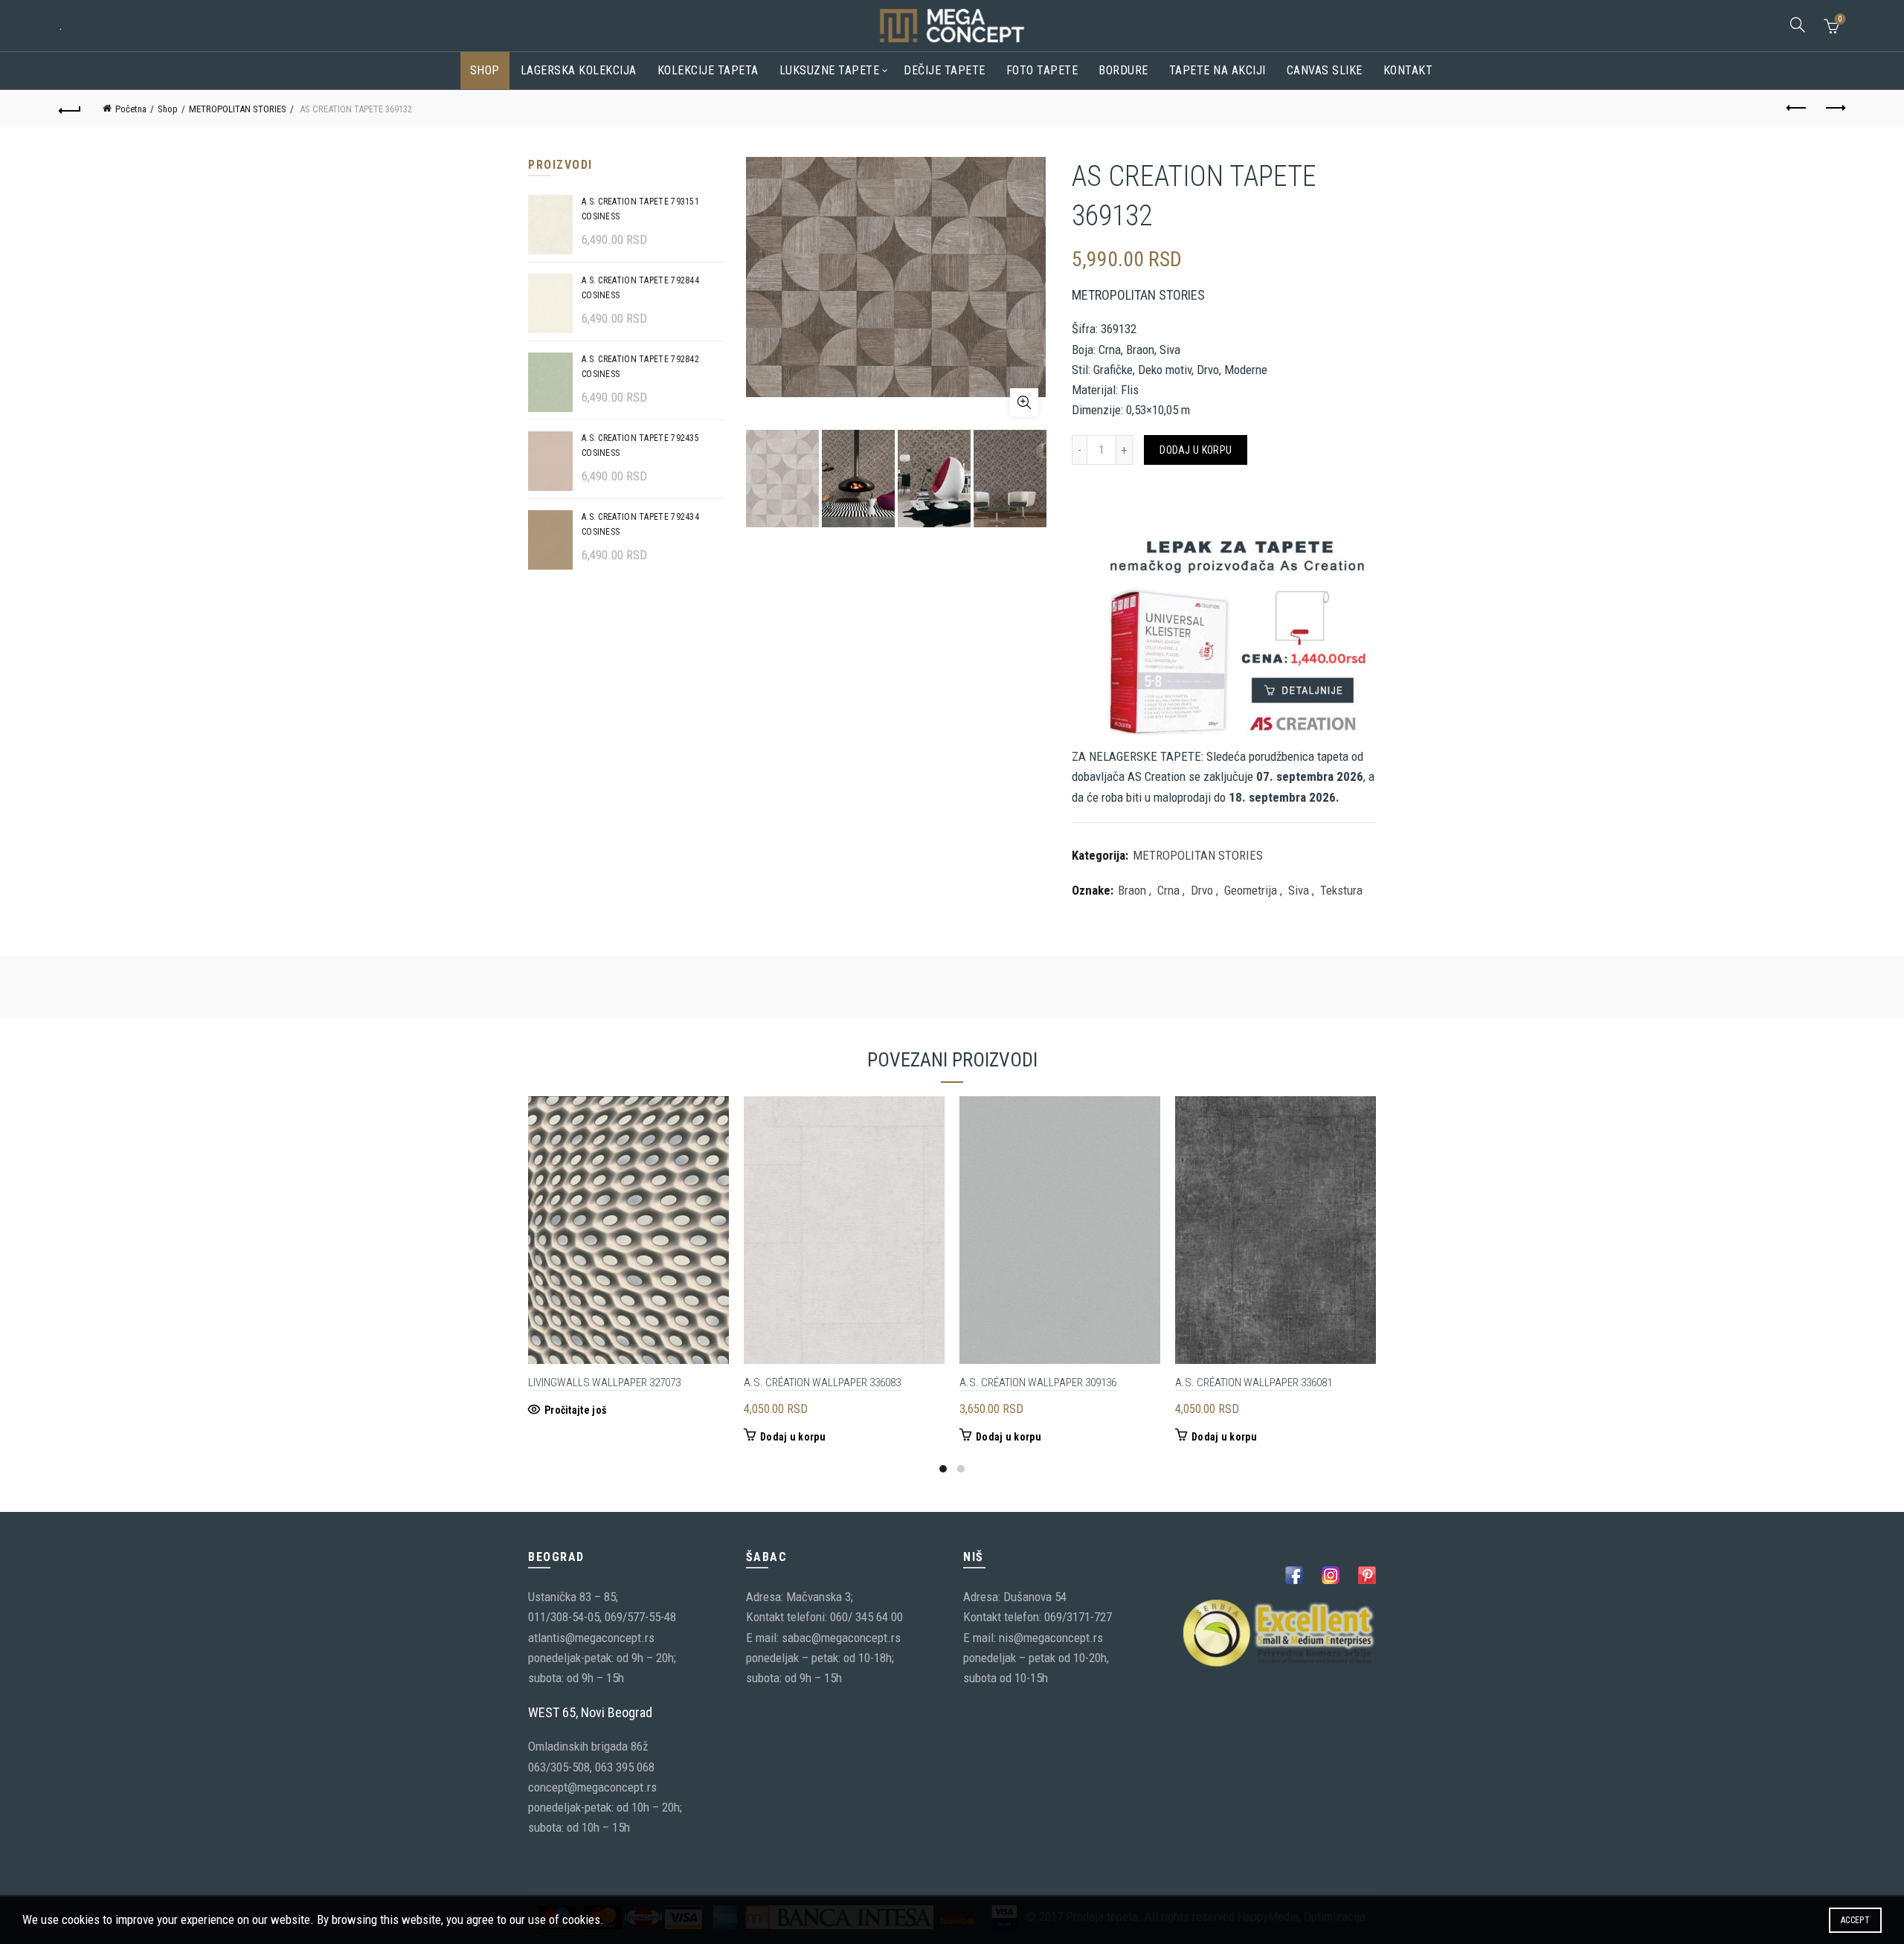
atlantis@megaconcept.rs (591, 1638)
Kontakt (1408, 70)
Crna (1168, 890)
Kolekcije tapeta (708, 70)
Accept (1855, 1920)
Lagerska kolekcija (579, 70)
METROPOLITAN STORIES (238, 109)
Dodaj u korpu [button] (793, 1437)
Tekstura (1341, 890)
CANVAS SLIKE (1325, 70)
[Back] (70, 109)
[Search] (1798, 25)
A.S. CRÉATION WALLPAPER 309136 (1038, 1383)
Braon (1132, 890)
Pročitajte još (575, 1410)
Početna (131, 109)
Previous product (1797, 109)
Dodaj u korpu (1196, 450)
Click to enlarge (1024, 402)
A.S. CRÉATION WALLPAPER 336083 (822, 1383)
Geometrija (1251, 890)
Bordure (1123, 70)
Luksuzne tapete (830, 70)
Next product (1834, 109)
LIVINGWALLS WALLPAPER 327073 (604, 1383)
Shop (485, 70)
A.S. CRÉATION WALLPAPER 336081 (1254, 1383)
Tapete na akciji (1218, 70)
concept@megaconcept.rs (592, 1787)
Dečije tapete (945, 70)
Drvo (1202, 890)
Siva (1299, 890)
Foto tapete (1042, 70)
